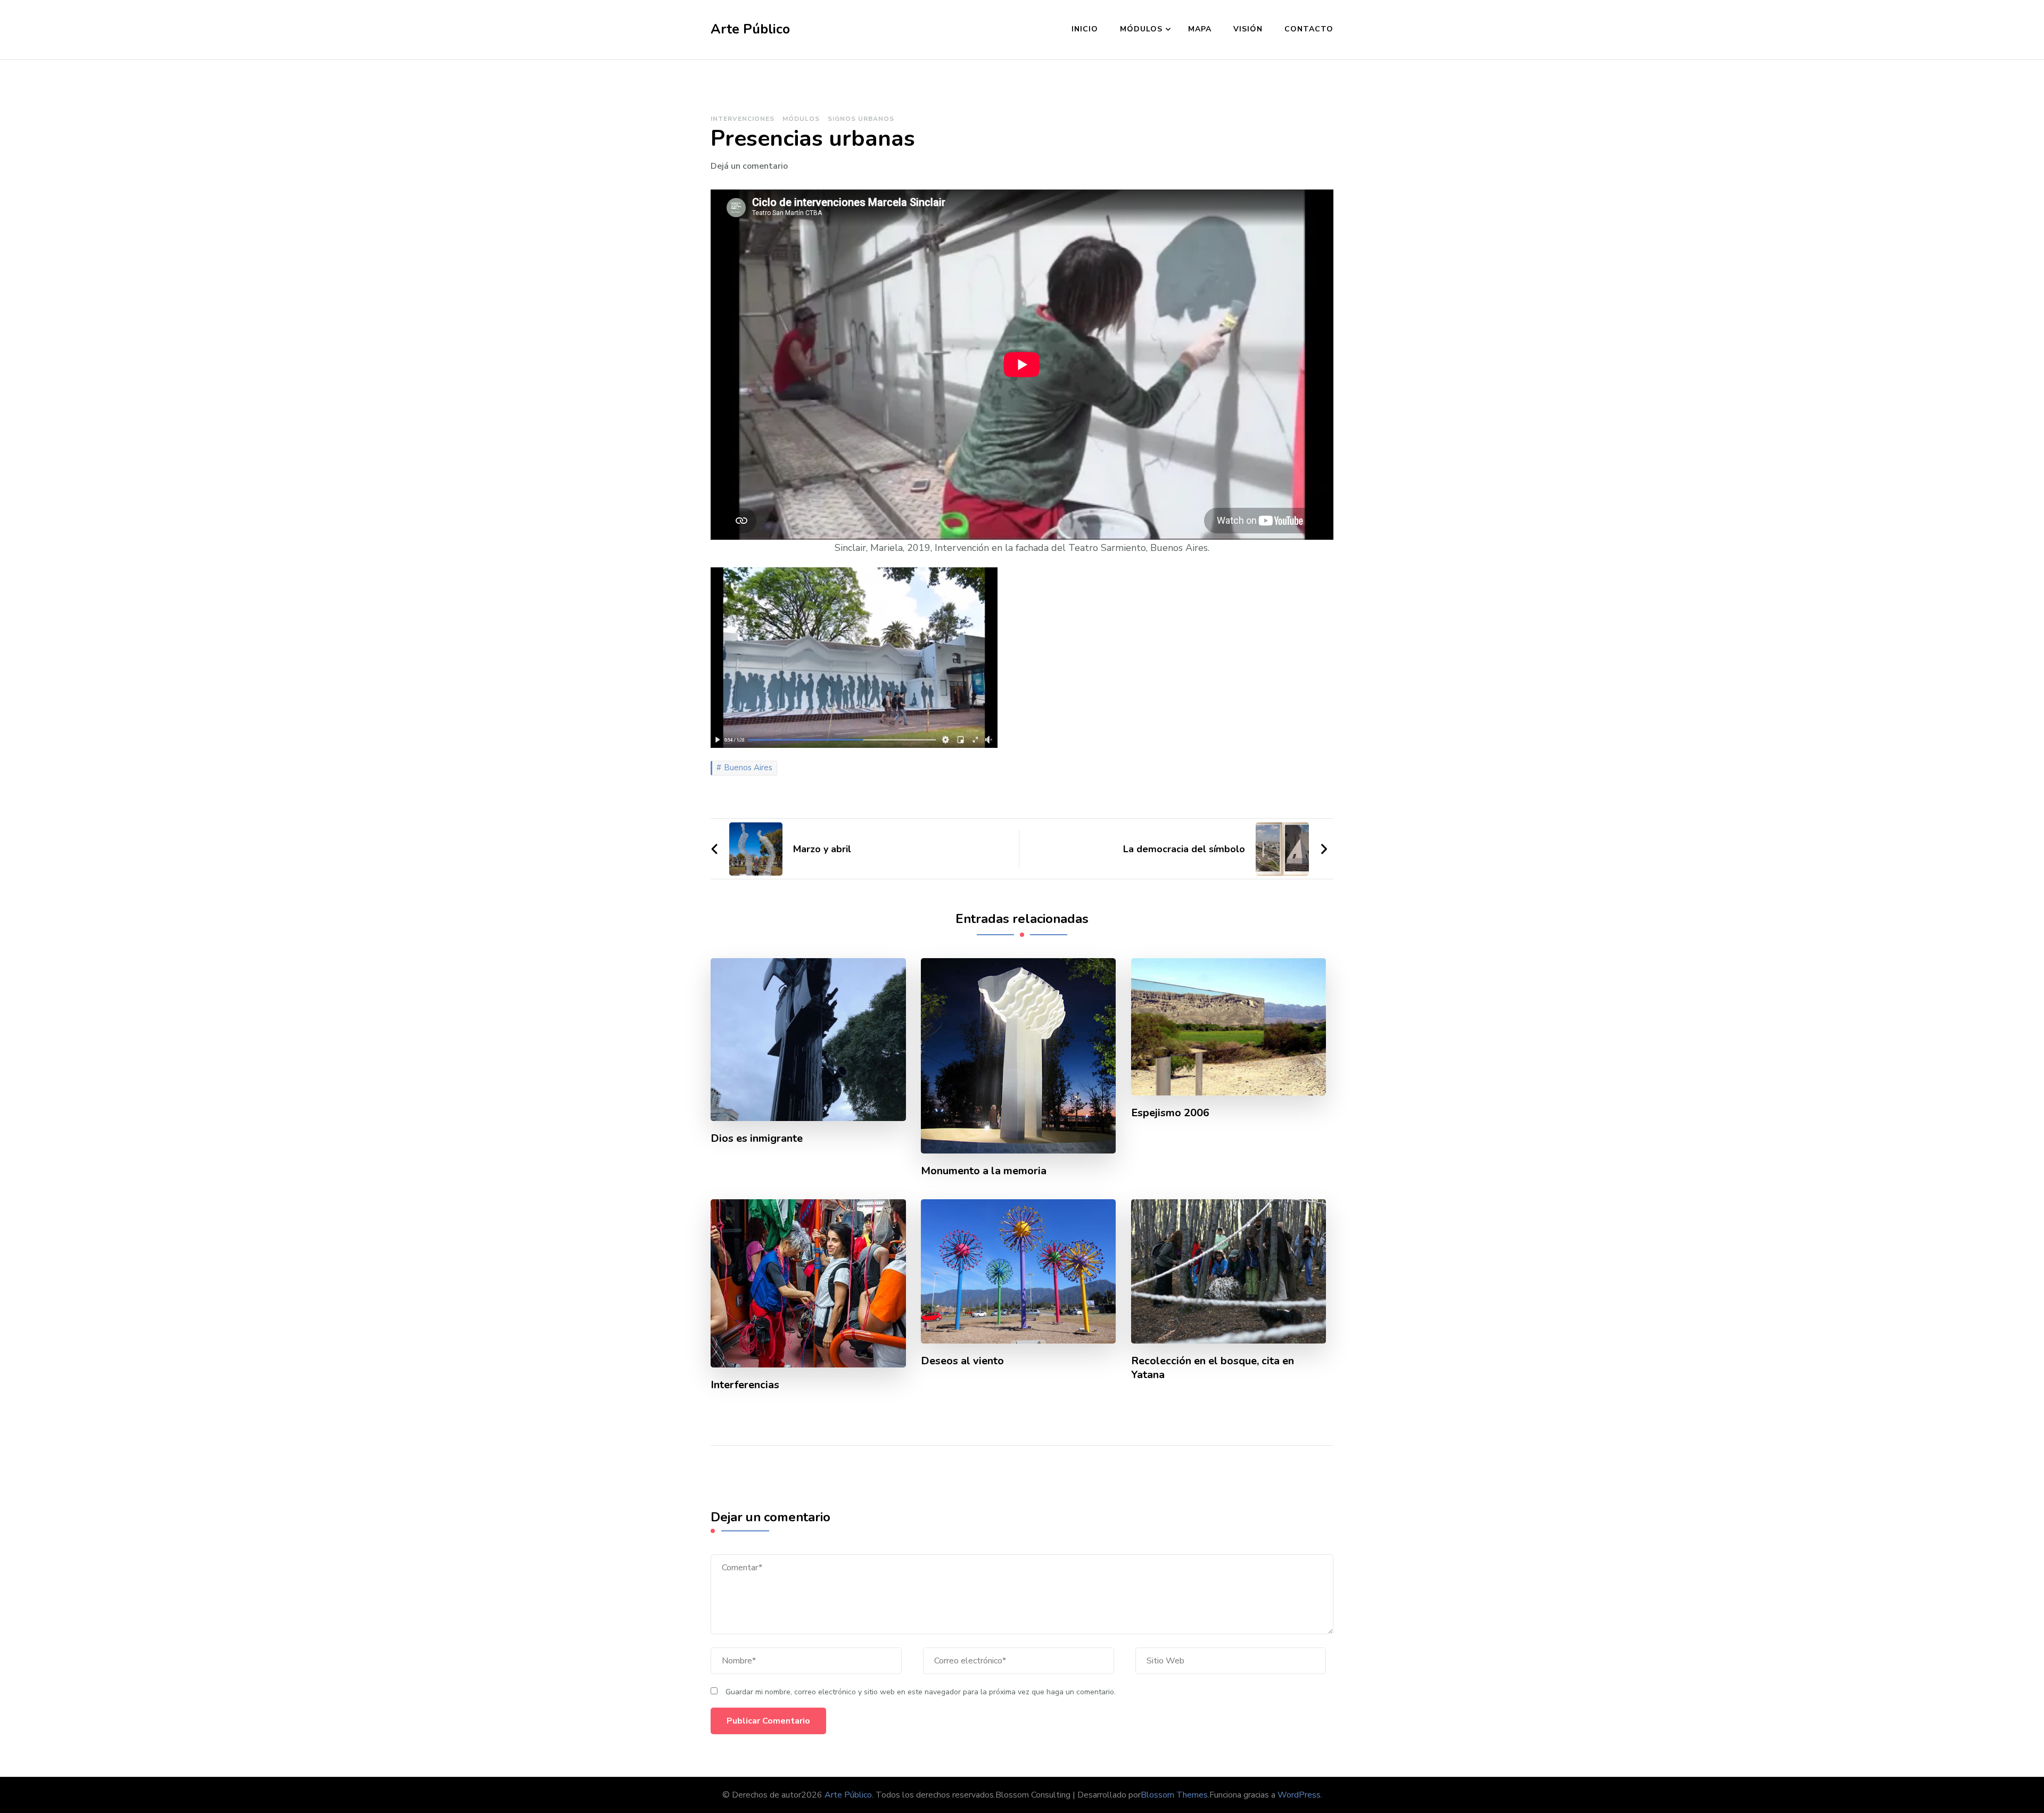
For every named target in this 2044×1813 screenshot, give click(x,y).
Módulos (1141, 29)
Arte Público (750, 29)
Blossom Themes (1174, 1795)
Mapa (1200, 29)
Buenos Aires (748, 768)
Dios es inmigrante (757, 1139)
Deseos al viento (962, 1361)
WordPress (1299, 1795)
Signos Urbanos (861, 119)
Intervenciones (743, 119)
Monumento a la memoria (984, 1171)
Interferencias (745, 1385)
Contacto (1309, 29)
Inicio (1085, 29)
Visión (1248, 29)
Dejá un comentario (749, 166)
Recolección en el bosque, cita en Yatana (1213, 1368)
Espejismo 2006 (1170, 1113)
